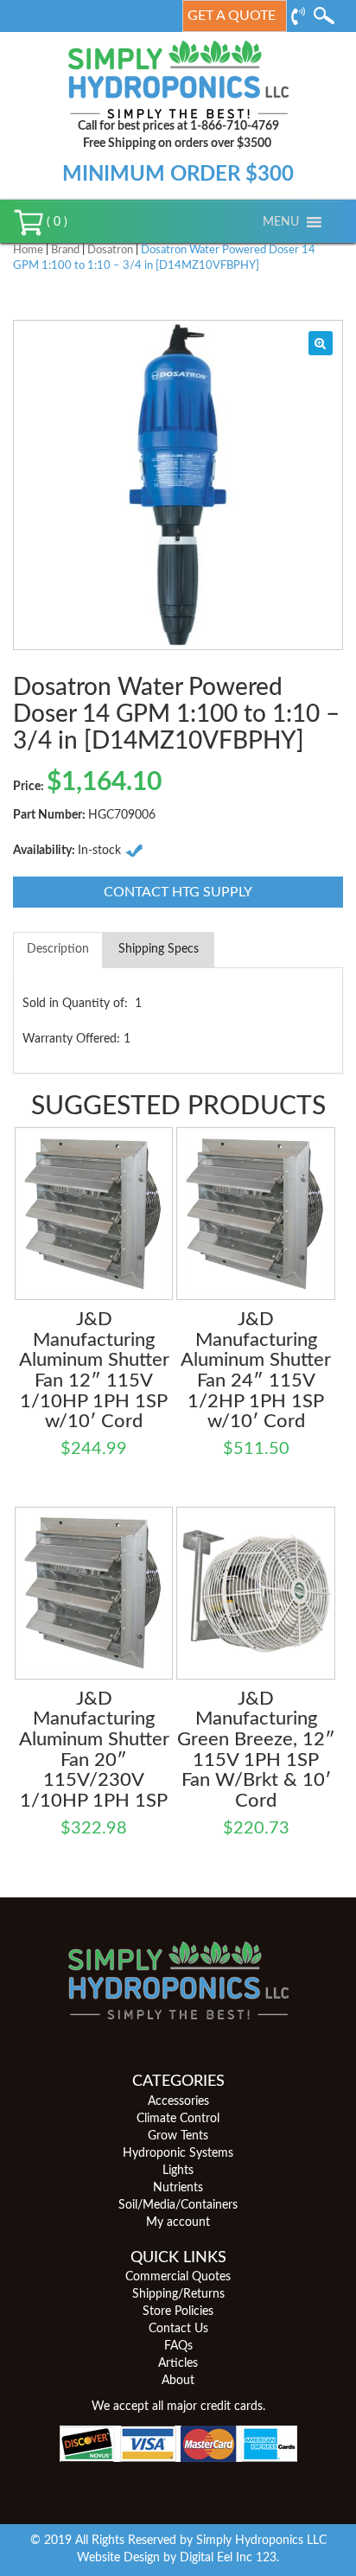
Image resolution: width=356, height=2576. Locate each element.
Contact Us (178, 2329)
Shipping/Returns (178, 2294)
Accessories (178, 2101)
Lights (178, 2171)
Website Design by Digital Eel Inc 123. (178, 2558)
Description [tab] (58, 949)
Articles (178, 2363)
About (178, 2381)
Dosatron (110, 250)
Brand (65, 250)
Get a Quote (232, 16)
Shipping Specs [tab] (159, 949)
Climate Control (178, 2119)
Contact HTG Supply (178, 892)
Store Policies (178, 2311)
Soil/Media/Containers (178, 2205)
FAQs (178, 2346)
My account (178, 2222)
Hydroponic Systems (178, 2153)
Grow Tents (178, 2136)
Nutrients (178, 2188)
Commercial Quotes (178, 2277)
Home (28, 250)
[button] (281, 222)
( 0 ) (55, 222)
